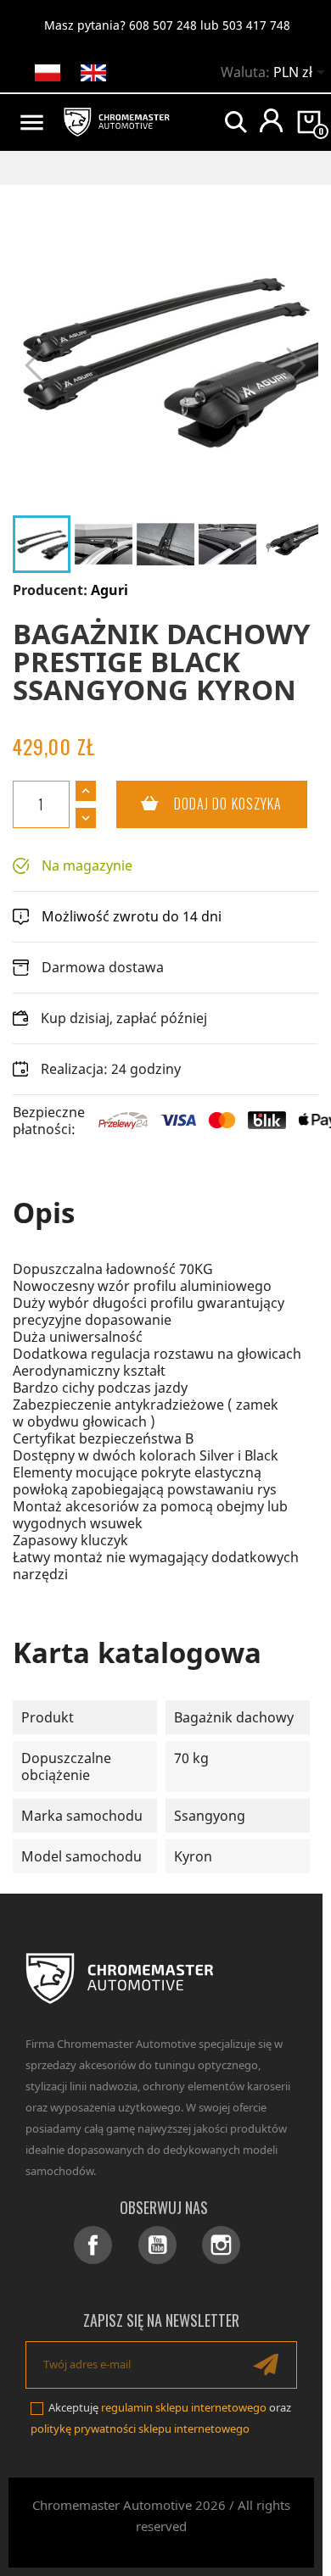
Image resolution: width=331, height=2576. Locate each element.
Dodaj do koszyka (199, 804)
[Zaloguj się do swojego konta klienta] (271, 120)
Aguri (109, 590)
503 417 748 (256, 25)
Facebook (93, 2245)
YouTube (157, 2245)
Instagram (221, 2245)
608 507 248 (163, 25)
